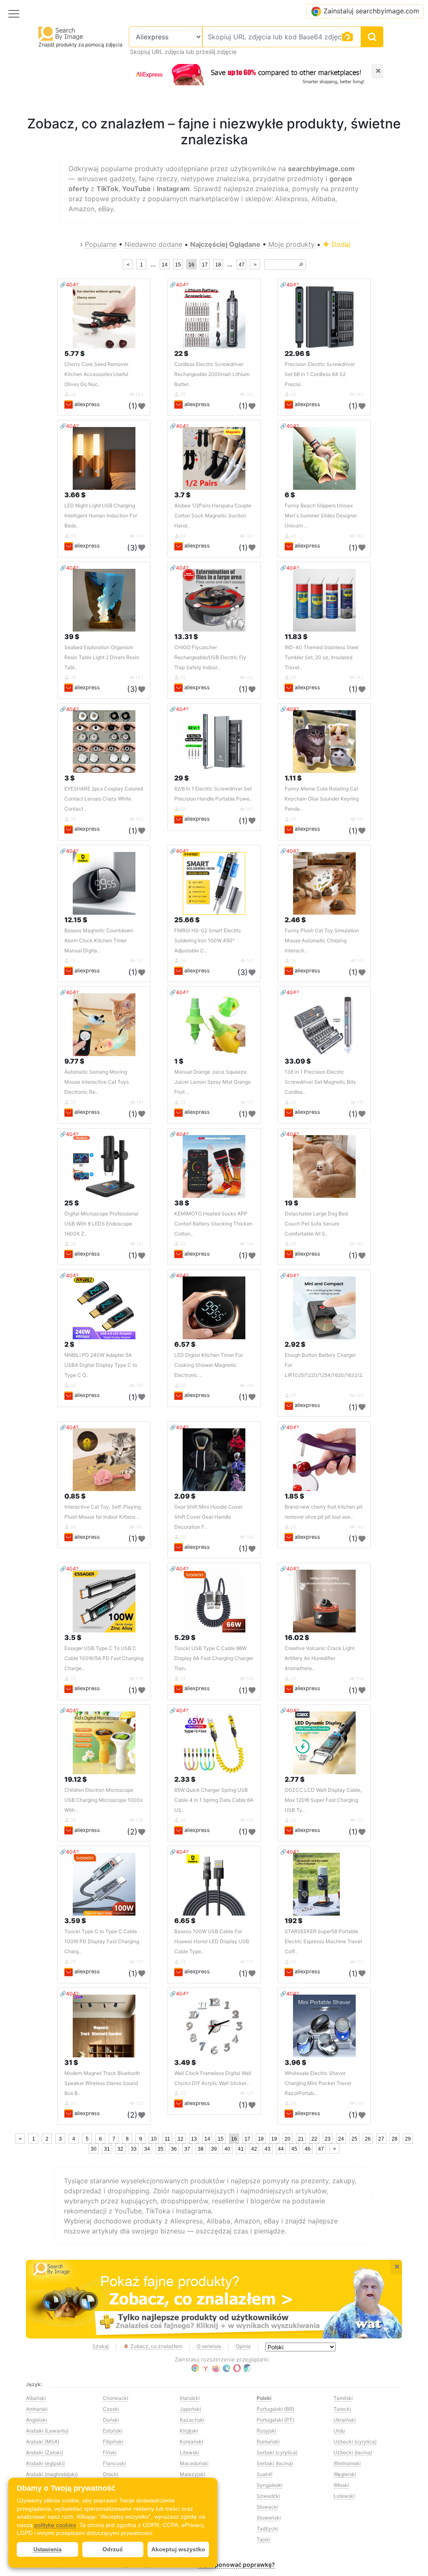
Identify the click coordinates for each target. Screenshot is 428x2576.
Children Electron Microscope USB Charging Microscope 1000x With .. (103, 1800)
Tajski (264, 2539)
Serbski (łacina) (275, 2463)
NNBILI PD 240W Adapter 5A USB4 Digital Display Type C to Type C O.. (101, 1365)
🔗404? (69, 285)
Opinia (243, 2346)
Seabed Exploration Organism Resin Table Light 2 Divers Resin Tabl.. (102, 657)
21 (301, 2139)
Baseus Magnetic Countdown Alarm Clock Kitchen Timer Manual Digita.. (99, 940)
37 (187, 2149)
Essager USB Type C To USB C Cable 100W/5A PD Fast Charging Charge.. (104, 1658)
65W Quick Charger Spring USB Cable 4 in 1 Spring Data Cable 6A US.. (214, 1800)
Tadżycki (267, 2529)
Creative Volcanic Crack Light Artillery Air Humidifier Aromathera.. (320, 1658)
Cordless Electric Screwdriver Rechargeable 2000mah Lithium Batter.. (212, 374)
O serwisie (209, 2346)
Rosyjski (266, 2431)
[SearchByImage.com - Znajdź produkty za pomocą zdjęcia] (61, 33)
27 (381, 2139)
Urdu (339, 2431)
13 (194, 2139)
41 (241, 2149)
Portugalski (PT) (275, 2420)
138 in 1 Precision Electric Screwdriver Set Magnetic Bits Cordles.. (320, 1082)
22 (314, 2139)
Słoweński (269, 2518)
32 (120, 2149)
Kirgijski (189, 2431)
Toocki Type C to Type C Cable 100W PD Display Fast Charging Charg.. (102, 1941)
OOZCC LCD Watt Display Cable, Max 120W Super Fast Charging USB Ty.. (323, 1800)
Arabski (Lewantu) (47, 2431)
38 (201, 2149)
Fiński (110, 2452)
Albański (36, 2398)
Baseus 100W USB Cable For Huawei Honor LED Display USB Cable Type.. (212, 1941)
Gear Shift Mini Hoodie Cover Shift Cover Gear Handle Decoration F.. (208, 1517)
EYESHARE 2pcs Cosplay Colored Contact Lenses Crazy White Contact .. (104, 799)
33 (134, 2149)
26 (368, 2139)
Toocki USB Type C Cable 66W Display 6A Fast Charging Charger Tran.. (214, 1658)
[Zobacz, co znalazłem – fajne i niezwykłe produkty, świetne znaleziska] (214, 2299)
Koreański (191, 2442)
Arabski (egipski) (45, 2463)
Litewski (190, 2452)
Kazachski (192, 2420)
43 (267, 2149)
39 (214, 2149)
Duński (111, 2420)
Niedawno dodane (153, 244)
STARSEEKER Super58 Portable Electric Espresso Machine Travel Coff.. (323, 1941)
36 (174, 2149)
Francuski (114, 2463)
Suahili (265, 2474)
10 (154, 2139)
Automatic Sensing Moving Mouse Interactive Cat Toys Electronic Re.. (97, 1082)
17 (205, 265)
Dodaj (340, 244)
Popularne (101, 244)
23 (328, 2139)
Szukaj (101, 2346)
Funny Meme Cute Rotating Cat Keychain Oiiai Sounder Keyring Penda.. (322, 799)
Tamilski (343, 2398)
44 (281, 2149)
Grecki (111, 2474)
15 (178, 265)
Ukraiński (345, 2420)
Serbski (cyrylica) (277, 2452)
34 (147, 2149)
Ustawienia (47, 2549)
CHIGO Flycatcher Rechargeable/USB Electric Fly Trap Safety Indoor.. (210, 657)
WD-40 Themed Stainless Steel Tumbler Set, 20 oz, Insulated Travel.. (322, 657)
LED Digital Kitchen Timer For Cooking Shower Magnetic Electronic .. (209, 1365)
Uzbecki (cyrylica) (355, 2442)
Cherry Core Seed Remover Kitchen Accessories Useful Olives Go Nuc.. (96, 374)
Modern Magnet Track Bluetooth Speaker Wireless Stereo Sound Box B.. (102, 2083)
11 (167, 2139)
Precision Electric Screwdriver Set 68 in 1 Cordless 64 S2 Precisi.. (320, 374)
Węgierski (345, 2474)
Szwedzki (268, 2496)
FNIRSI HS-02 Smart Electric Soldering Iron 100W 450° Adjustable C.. (208, 940)
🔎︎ (301, 265)
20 (288, 2139)
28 (395, 2139)
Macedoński (194, 2463)
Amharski (37, 2409)
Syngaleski (270, 2485)
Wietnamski (347, 2463)
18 (218, 265)
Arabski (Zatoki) (45, 2452)
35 (160, 2149)
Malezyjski (192, 2474)
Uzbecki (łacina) (353, 2452)
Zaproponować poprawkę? (236, 2564)
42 (254, 2149)
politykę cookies (55, 2525)
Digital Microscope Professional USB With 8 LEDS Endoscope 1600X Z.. (101, 1224)
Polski (264, 2398)
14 (165, 265)
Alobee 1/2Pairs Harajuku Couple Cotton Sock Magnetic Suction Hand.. (213, 515)
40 (227, 2149)
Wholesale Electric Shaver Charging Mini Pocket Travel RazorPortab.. (318, 2083)
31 (107, 2149)
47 (242, 265)
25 (354, 2139)
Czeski (111, 2409)
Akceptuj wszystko (178, 2549)
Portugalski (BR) (275, 2409)
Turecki (342, 2409)
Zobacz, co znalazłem (156, 2346)
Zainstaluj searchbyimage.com (371, 11)
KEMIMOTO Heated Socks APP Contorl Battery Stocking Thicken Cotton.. (213, 1224)
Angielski (37, 2420)
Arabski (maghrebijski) (52, 2474)
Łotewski (344, 2496)
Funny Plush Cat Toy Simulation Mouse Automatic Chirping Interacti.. (322, 940)
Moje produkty (292, 244)
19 (274, 2139)
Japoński (190, 2409)
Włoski (341, 2485)
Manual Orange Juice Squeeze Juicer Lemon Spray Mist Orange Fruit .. (213, 1082)
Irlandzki (190, 2398)
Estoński (113, 2431)
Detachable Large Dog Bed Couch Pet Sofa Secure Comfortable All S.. (316, 1224)
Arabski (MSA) (43, 2442)
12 (181, 2139)
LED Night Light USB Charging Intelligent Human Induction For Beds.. (101, 515)
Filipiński (113, 2442)
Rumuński (268, 2442)
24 (341, 2139)
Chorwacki (116, 2398)
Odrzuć (113, 2549)
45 (294, 2149)
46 (308, 2149)
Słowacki (267, 2507)
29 (408, 2139)
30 (94, 2149)
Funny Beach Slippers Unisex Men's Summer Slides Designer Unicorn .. (321, 515)
